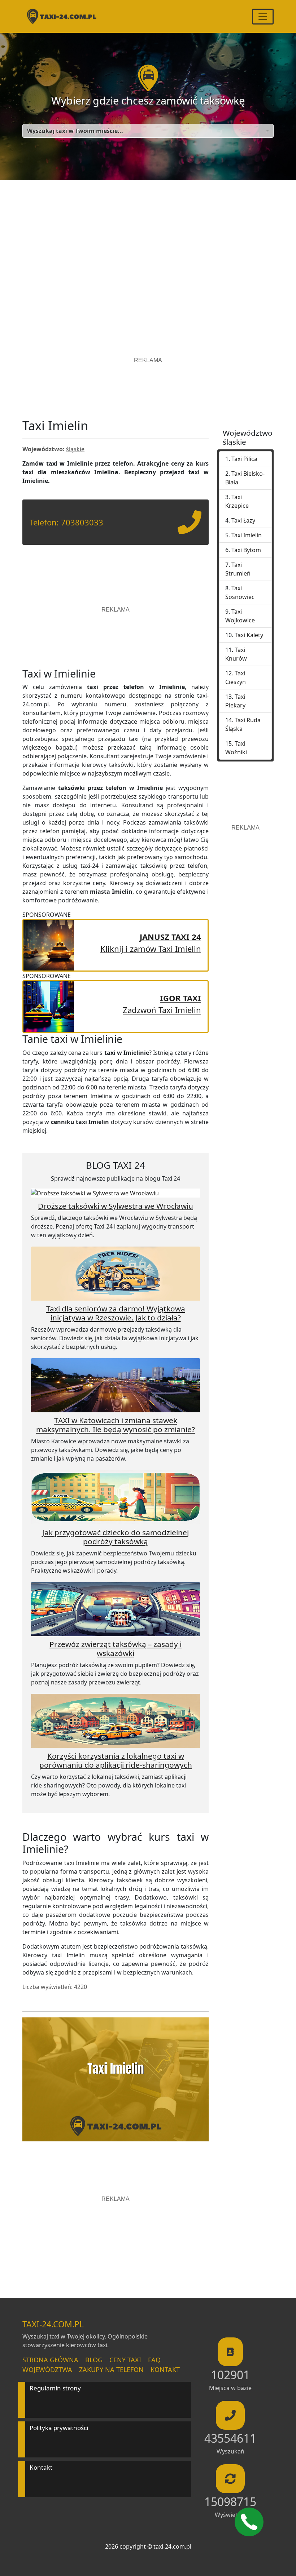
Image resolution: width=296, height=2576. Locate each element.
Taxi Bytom (246, 550)
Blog (94, 2360)
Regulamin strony (55, 2388)
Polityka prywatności (59, 2428)
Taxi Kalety (249, 635)
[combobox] (148, 131)
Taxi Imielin (247, 535)
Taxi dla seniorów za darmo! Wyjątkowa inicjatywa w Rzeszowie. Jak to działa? (116, 1313)
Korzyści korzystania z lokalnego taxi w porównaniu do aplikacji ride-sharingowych (116, 1760)
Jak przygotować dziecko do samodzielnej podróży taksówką (116, 1537)
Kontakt (165, 2370)
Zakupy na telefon (111, 2370)
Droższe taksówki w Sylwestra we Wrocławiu (116, 1206)
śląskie (75, 449)
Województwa (47, 2370)
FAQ (154, 2360)
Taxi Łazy (243, 520)
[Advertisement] (148, 249)
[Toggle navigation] (263, 17)
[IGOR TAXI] (49, 1005)
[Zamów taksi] (190, 528)
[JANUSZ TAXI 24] (49, 944)
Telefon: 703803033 (66, 522)
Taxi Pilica (244, 459)
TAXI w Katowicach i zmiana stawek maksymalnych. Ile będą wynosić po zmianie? (116, 1425)
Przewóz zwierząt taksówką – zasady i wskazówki (116, 1649)
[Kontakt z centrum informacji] (249, 2522)
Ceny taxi (125, 2360)
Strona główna (50, 2360)
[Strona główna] (61, 16)
